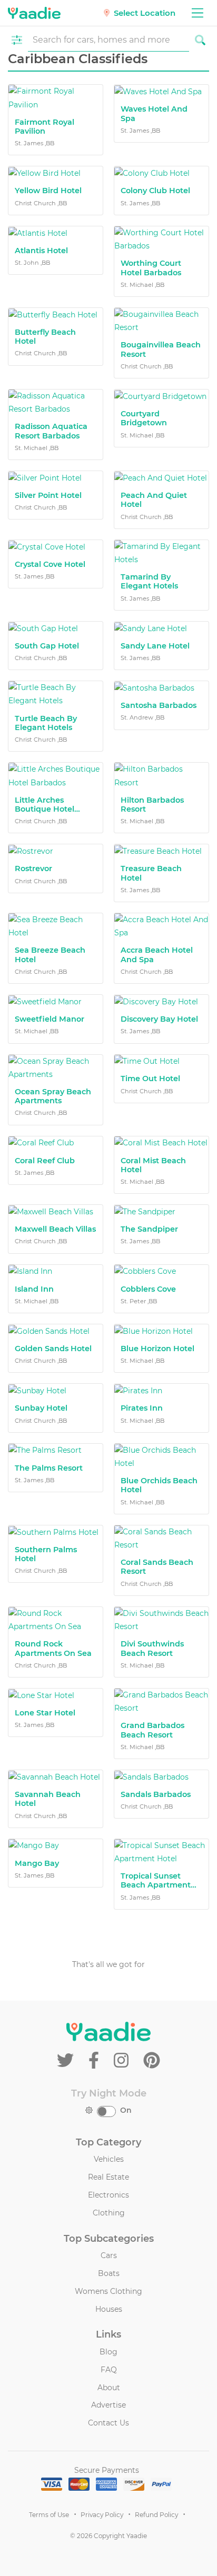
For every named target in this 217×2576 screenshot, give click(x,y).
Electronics (108, 2195)
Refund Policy (156, 2515)
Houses (109, 2309)
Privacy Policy (102, 2515)
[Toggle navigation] (197, 13)
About (109, 2388)
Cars (109, 2255)
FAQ (109, 2370)
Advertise (108, 2405)
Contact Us (108, 2423)
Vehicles (109, 2159)
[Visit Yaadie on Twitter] (67, 2060)
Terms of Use (49, 2515)
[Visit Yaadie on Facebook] (96, 2060)
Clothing (109, 2213)
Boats (109, 2273)
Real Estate (108, 2177)
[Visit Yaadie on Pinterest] (152, 2060)
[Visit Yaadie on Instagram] (123, 2060)
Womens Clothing (108, 2291)
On (126, 2110)
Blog (108, 2352)
